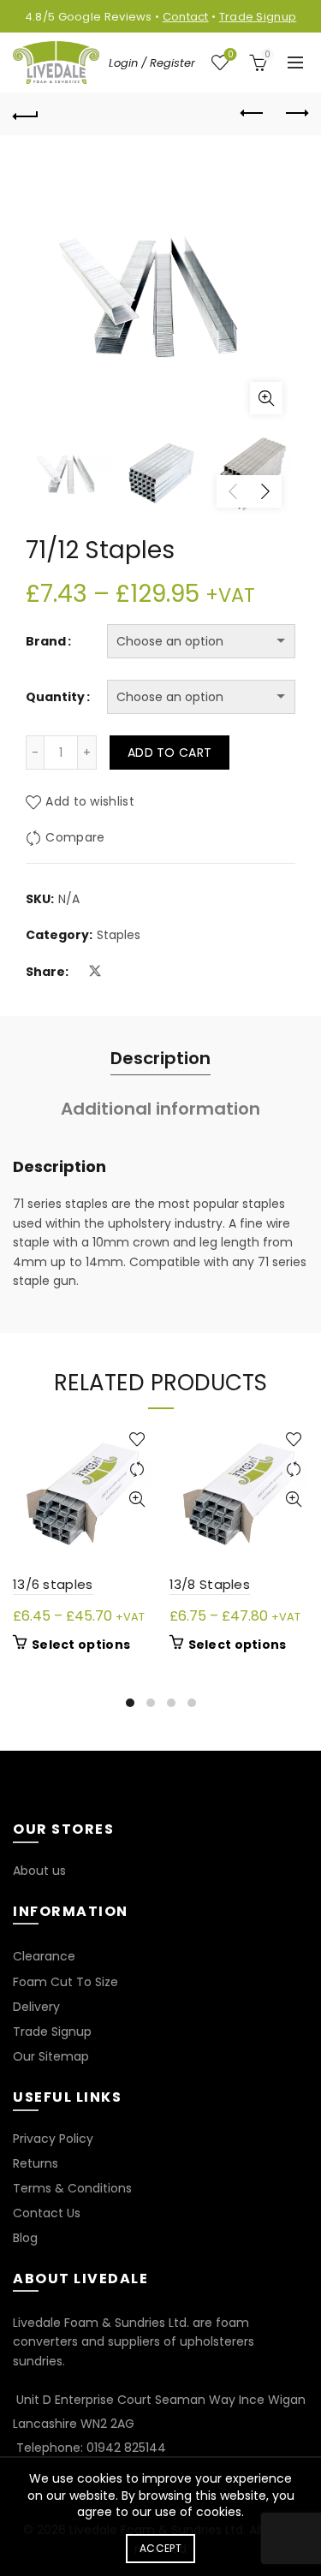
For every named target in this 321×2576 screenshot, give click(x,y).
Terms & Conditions (72, 2188)
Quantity (55, 697)
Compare (75, 837)
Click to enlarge (266, 398)
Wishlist (230, 55)
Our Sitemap (51, 2056)
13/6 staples (53, 1584)
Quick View (137, 1499)
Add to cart (169, 753)
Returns (36, 2163)
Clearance (44, 1956)
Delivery (36, 2007)
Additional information (160, 1109)
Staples (119, 935)
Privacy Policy (53, 2139)
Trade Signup (258, 17)
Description (160, 1058)
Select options (81, 1645)
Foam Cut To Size (65, 1982)
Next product (295, 114)
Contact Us (47, 2213)
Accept (160, 2548)
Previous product (253, 114)
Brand (46, 641)
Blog (25, 2238)
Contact (186, 17)
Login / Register (152, 63)
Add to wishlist (90, 801)
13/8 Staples (210, 1584)
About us (39, 1871)
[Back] (26, 114)
